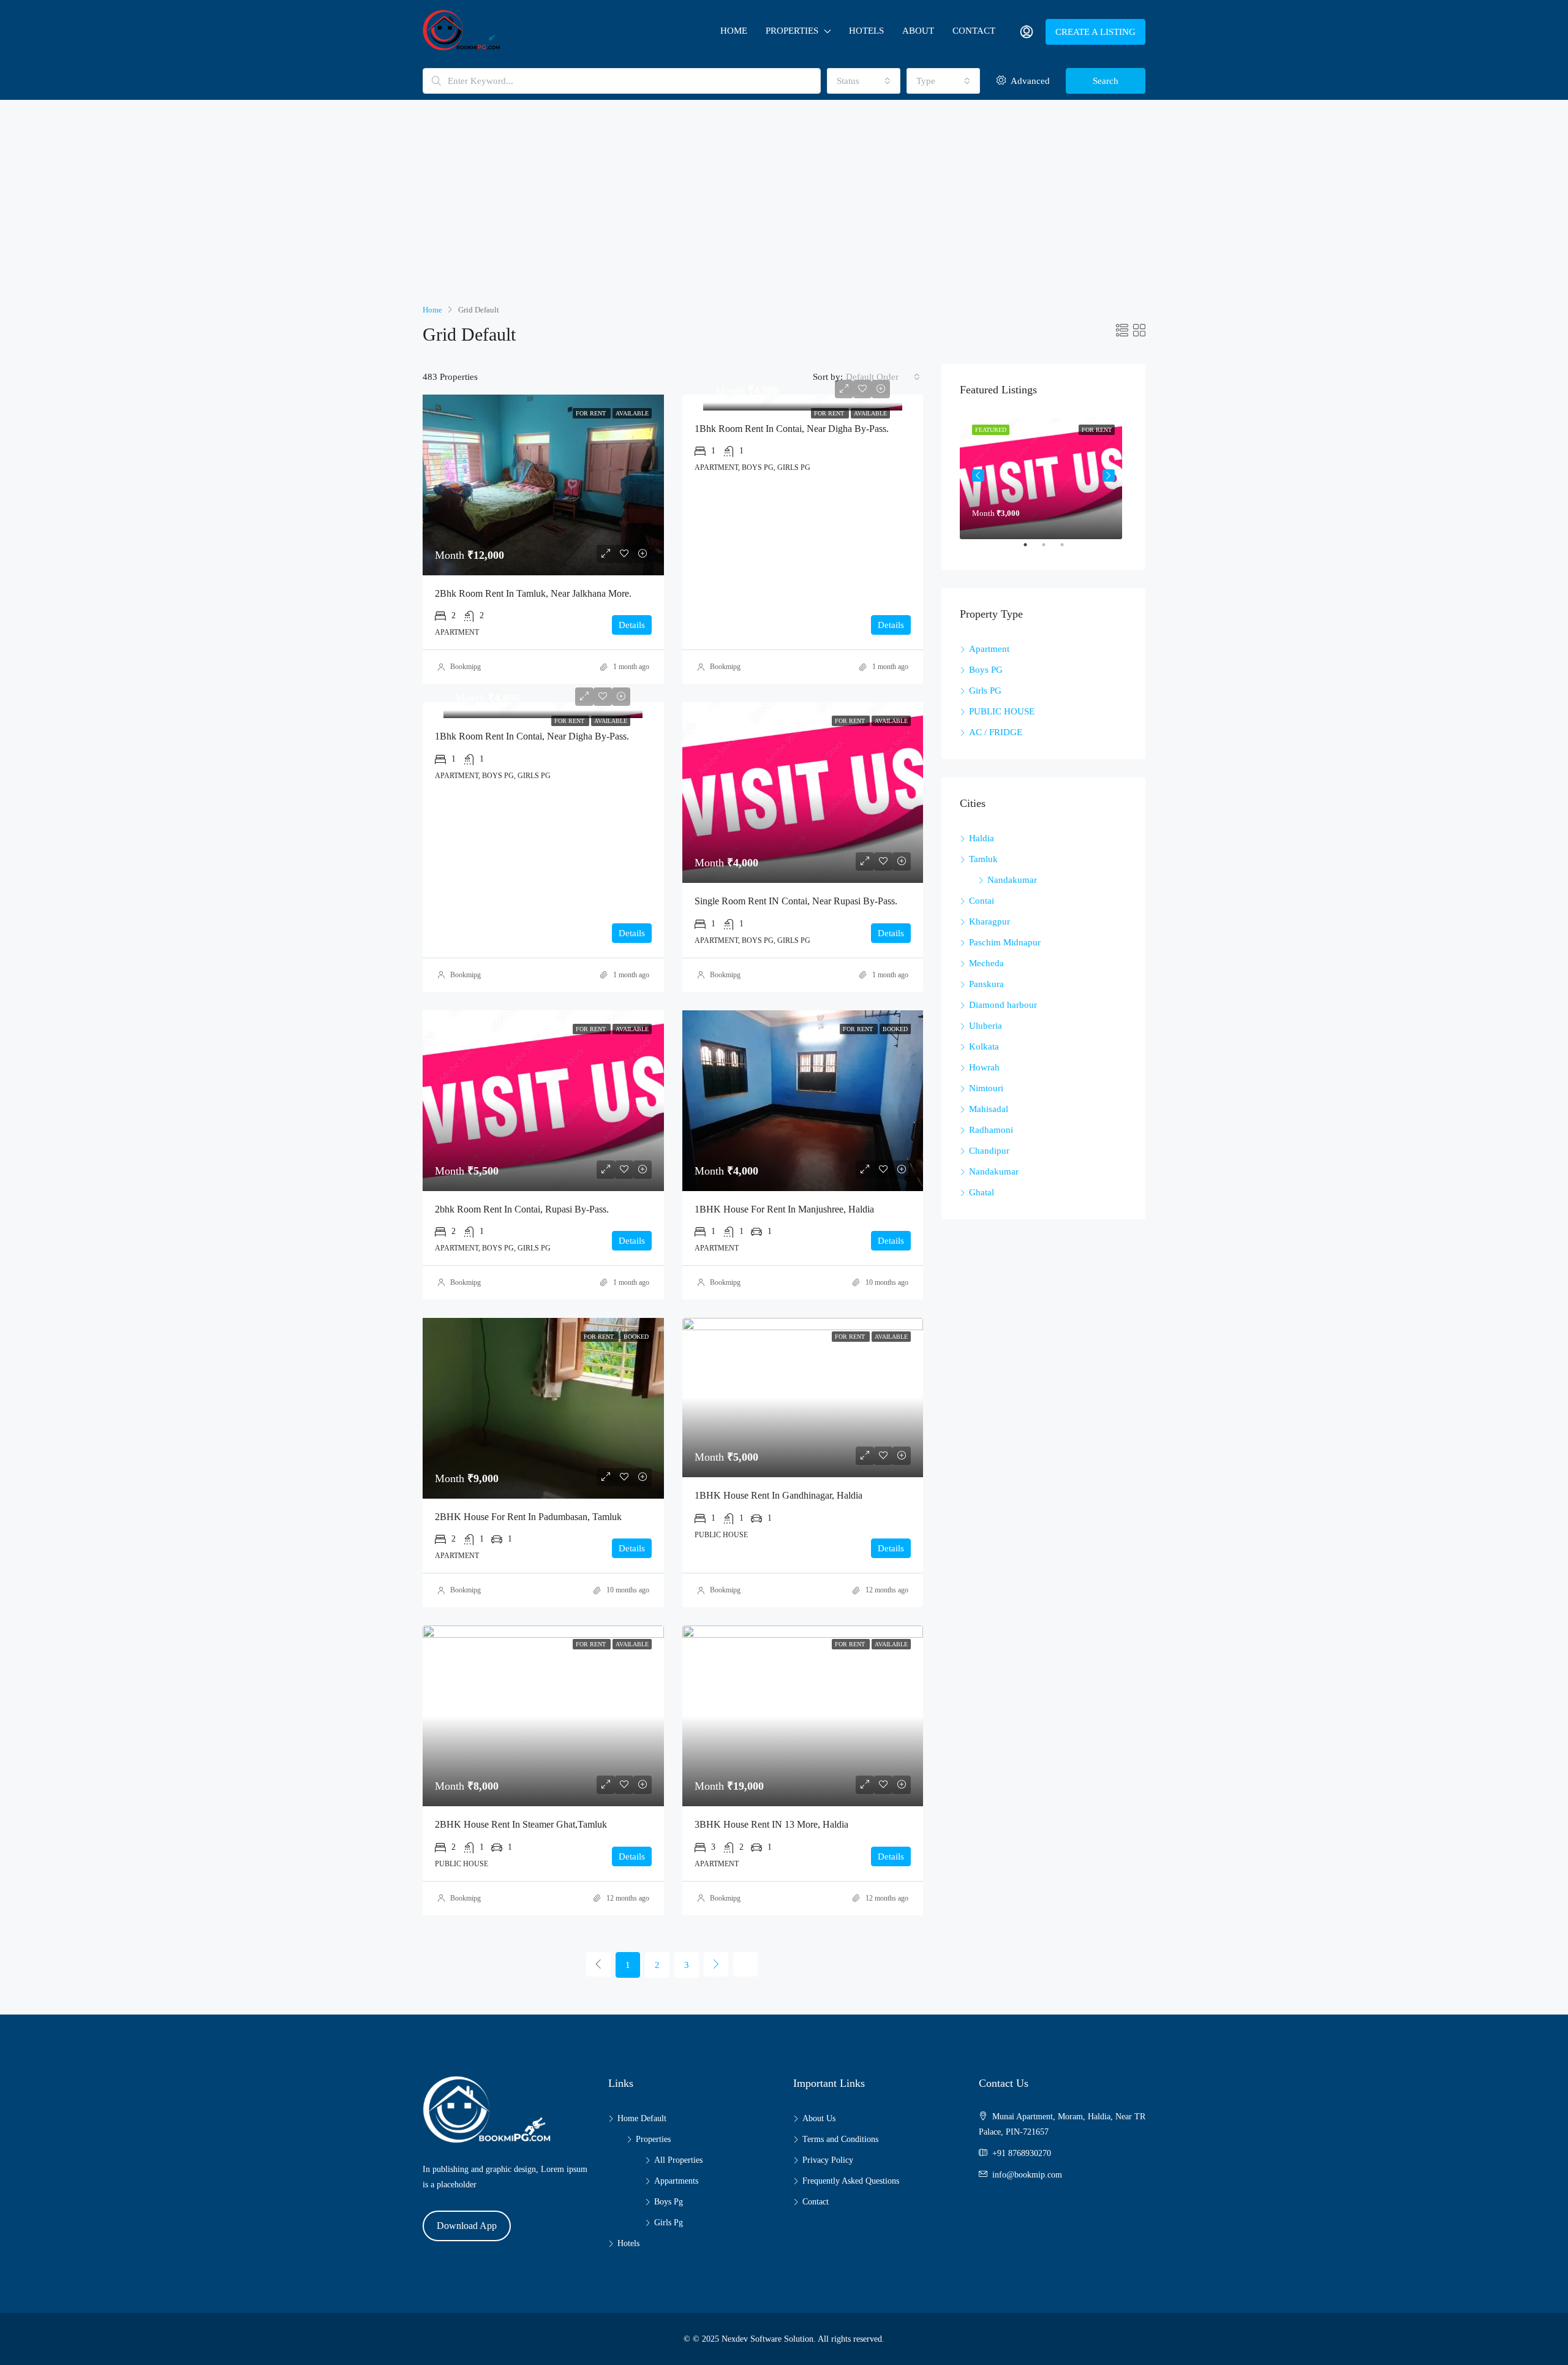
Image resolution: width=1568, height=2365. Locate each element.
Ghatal (982, 1192)
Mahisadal (989, 1109)
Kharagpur (989, 921)
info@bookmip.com (1027, 2175)
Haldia (982, 838)
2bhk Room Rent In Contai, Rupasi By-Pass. (522, 1209)
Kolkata (984, 1046)
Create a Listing (1095, 32)
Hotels (866, 31)
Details (632, 625)
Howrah (984, 1067)
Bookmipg (466, 667)
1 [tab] (1031, 550)
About (918, 31)
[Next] (716, 1964)
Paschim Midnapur (1005, 942)
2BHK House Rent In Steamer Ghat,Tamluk (521, 1824)
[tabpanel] (1043, 476)
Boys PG (986, 670)
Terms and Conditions (840, 2139)
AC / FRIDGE (996, 732)
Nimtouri (986, 1088)
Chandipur (989, 1151)
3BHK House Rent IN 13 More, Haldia (771, 1824)
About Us (819, 2118)
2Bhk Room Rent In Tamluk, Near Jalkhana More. (533, 593)
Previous (978, 475)
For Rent (830, 413)
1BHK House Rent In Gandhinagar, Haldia (778, 1495)
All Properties (678, 2160)
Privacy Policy (828, 2160)
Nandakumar (1012, 880)
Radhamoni (991, 1130)
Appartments (676, 2181)
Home (734, 31)
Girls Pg (669, 2223)
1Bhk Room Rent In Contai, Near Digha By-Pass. (792, 429)
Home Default (642, 2118)
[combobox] (864, 81)
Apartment (989, 649)
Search (1106, 81)
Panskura (986, 984)
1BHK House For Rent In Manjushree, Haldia (784, 1209)
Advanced (1029, 81)
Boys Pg (669, 2202)
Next (1109, 475)
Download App (467, 2226)
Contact (974, 31)
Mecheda (986, 963)
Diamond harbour (1003, 1005)
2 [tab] (1050, 550)
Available (870, 413)
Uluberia (986, 1026)
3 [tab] (1068, 550)
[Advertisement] (784, 210)
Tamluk (983, 859)
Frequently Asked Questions (851, 2181)
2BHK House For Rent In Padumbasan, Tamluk (528, 1517)
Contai (982, 901)
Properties (792, 31)
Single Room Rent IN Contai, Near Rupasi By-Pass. (796, 901)
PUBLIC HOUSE (1002, 711)
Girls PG (985, 691)
